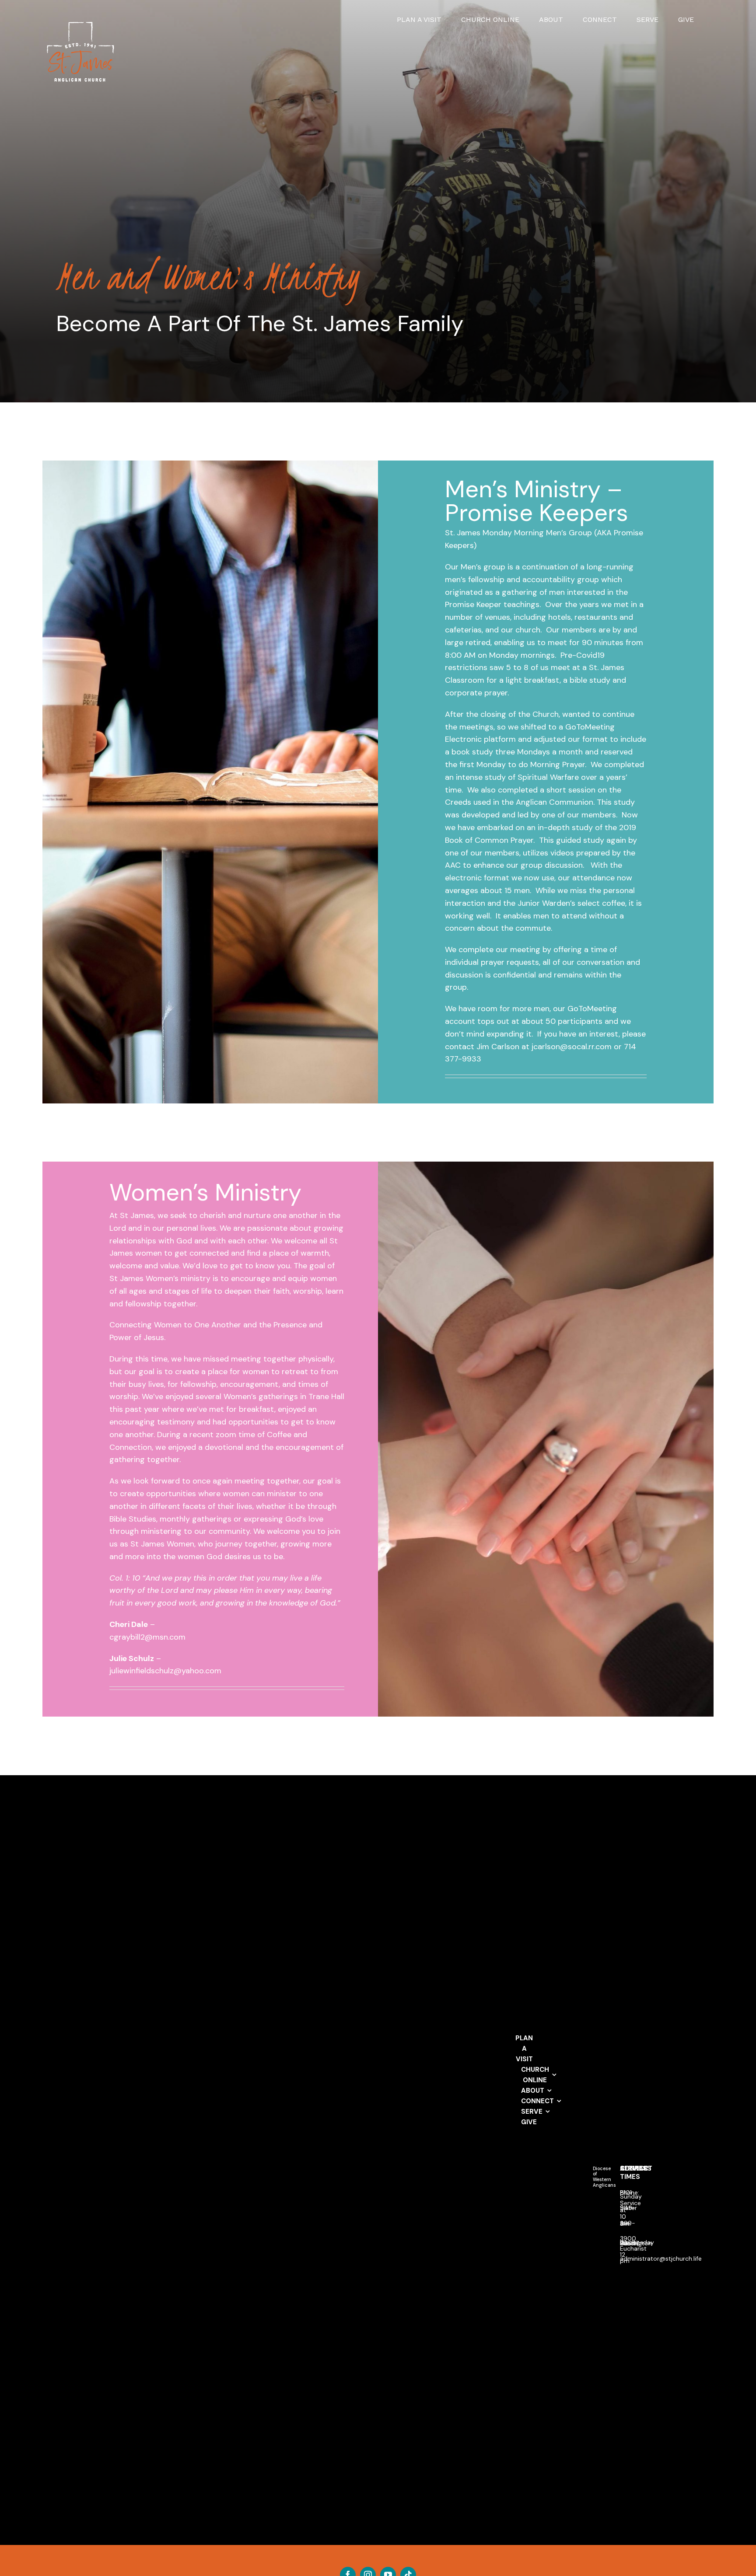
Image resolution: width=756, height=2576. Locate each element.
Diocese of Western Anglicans (604, 2177)
